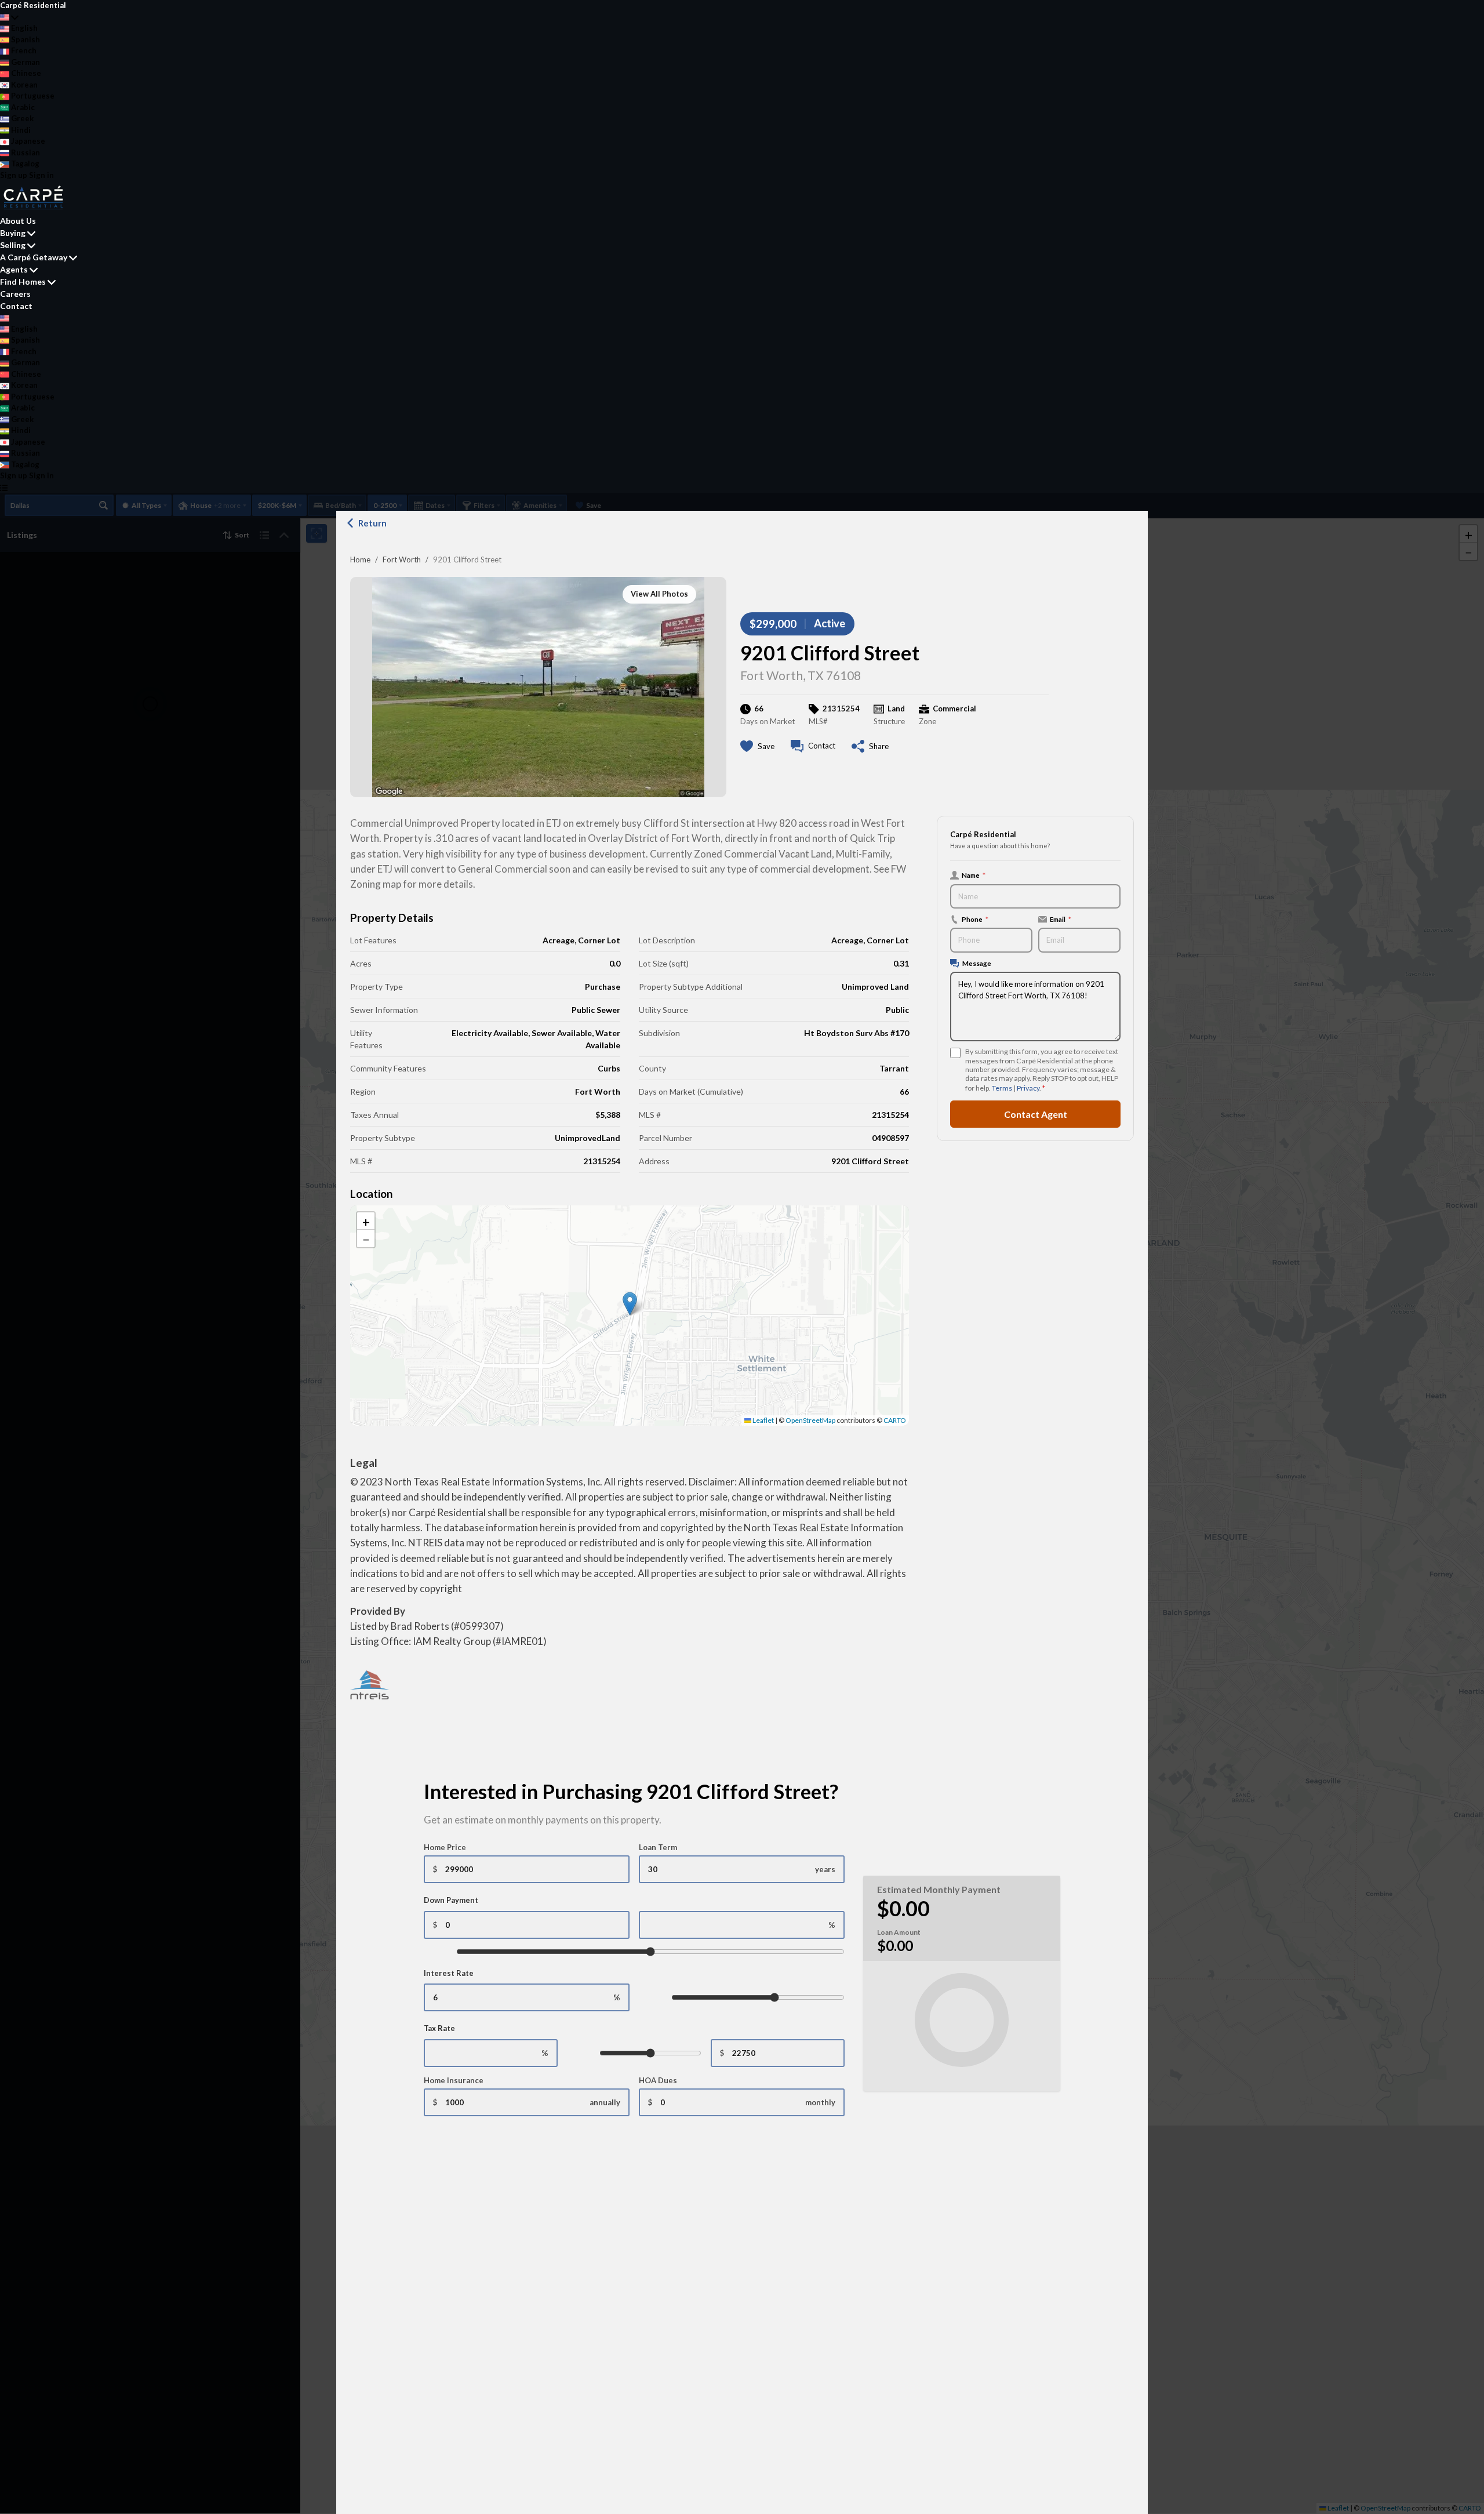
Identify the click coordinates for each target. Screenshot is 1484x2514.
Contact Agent (1036, 1114)
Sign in (41, 175)
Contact (16, 306)
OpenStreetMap (810, 1420)
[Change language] (9, 17)
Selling (13, 245)
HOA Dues (658, 2080)
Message (977, 963)
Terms (1002, 1088)
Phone (975, 919)
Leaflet (763, 1420)
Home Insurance (454, 2080)
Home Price (445, 1847)
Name (974, 875)
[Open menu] (4, 488)
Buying (13, 233)
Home (360, 560)
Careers (15, 294)
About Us (18, 221)
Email (1061, 919)
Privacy (1028, 1088)
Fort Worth (402, 560)
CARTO (895, 1420)
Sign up (14, 175)
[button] (630, 1304)
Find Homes (23, 281)
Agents (14, 269)
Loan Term (658, 1847)
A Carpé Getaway (34, 257)
